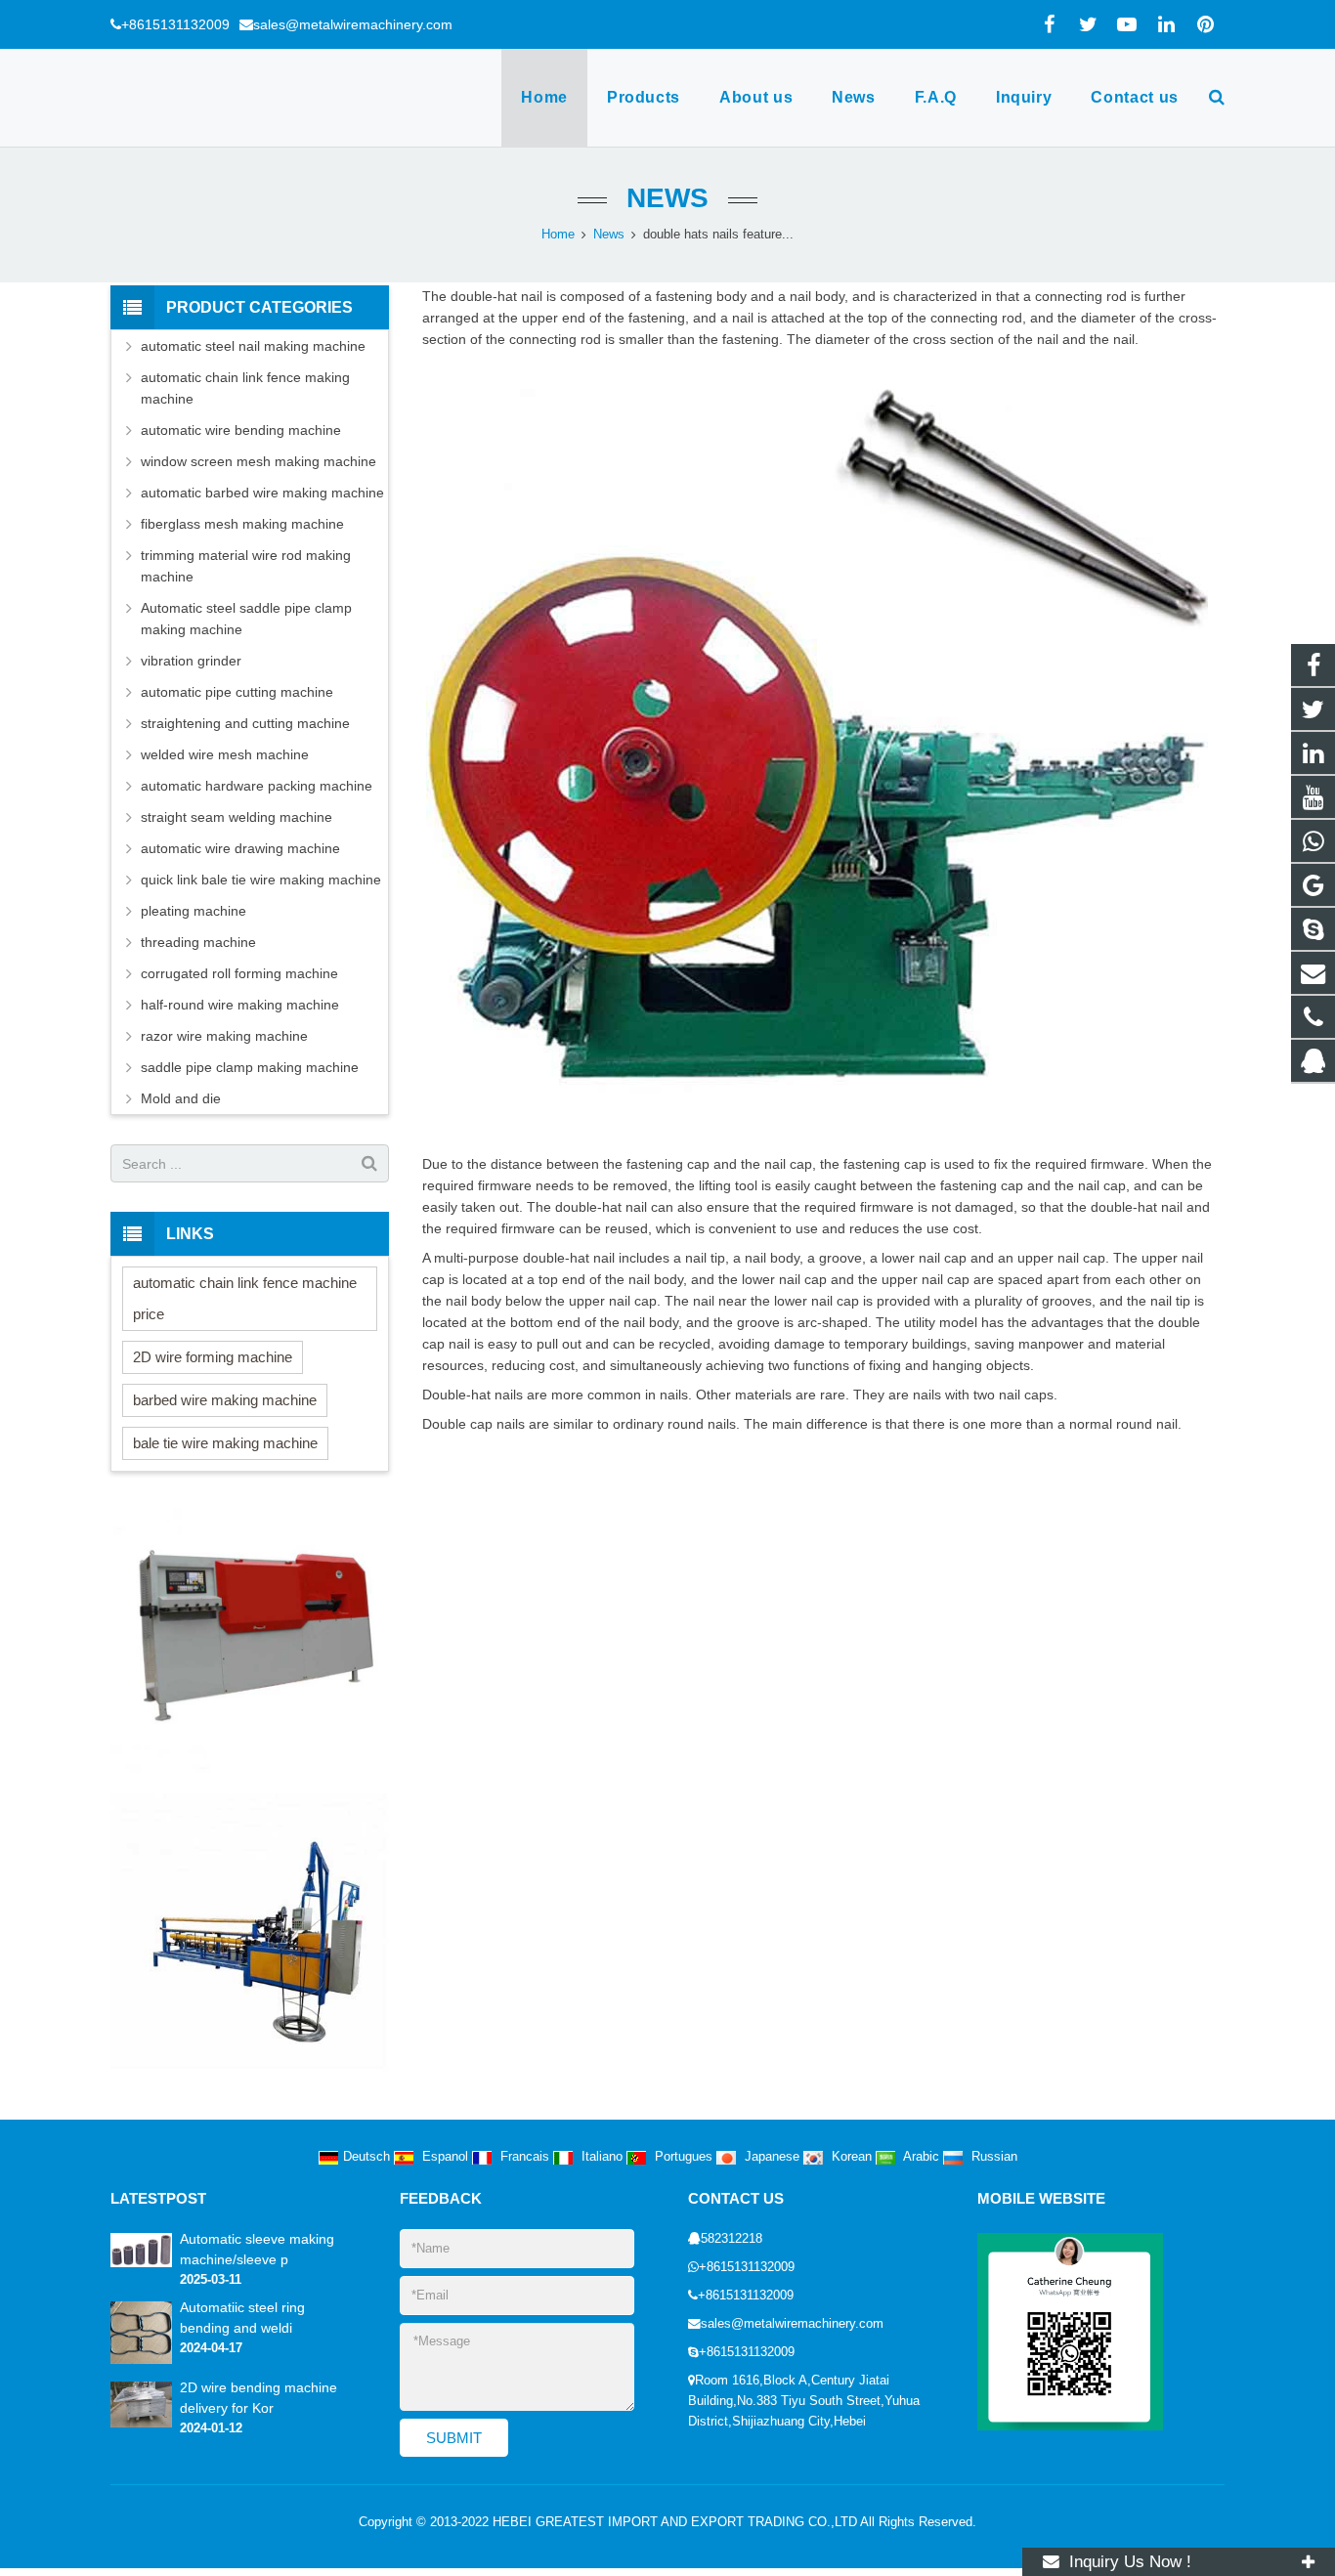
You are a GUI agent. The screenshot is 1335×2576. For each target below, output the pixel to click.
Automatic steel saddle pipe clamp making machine (246, 619)
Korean (852, 2157)
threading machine (198, 942)
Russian (992, 2157)
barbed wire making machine (225, 1400)
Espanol (445, 2157)
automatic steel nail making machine (253, 346)
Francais (525, 2157)
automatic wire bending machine (241, 430)
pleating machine (194, 911)
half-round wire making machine (240, 1005)
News (667, 198)
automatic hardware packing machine (257, 786)
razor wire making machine (224, 1036)
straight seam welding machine (237, 817)
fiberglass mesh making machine (242, 524)
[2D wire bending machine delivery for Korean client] (141, 2424)
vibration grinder (191, 661)
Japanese (772, 2157)
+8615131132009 (175, 24)
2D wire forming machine (213, 1357)
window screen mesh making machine (258, 461)
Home (558, 235)
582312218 (732, 2239)
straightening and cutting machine (245, 723)
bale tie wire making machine (225, 1443)
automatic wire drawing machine (240, 848)
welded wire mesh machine (225, 754)
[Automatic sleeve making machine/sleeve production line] (141, 2263)
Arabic (922, 2157)
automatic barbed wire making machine (262, 493)
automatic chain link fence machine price (245, 1298)
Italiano (602, 2157)
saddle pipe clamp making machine (250, 1067)
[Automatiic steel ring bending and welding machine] (141, 2360)
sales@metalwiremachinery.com (353, 24)
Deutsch (368, 2157)
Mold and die (181, 1098)
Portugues (684, 2157)
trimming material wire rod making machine (246, 566)
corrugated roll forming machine (239, 973)
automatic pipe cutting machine (237, 692)
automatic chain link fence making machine (245, 388)
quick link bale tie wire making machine (261, 880)
